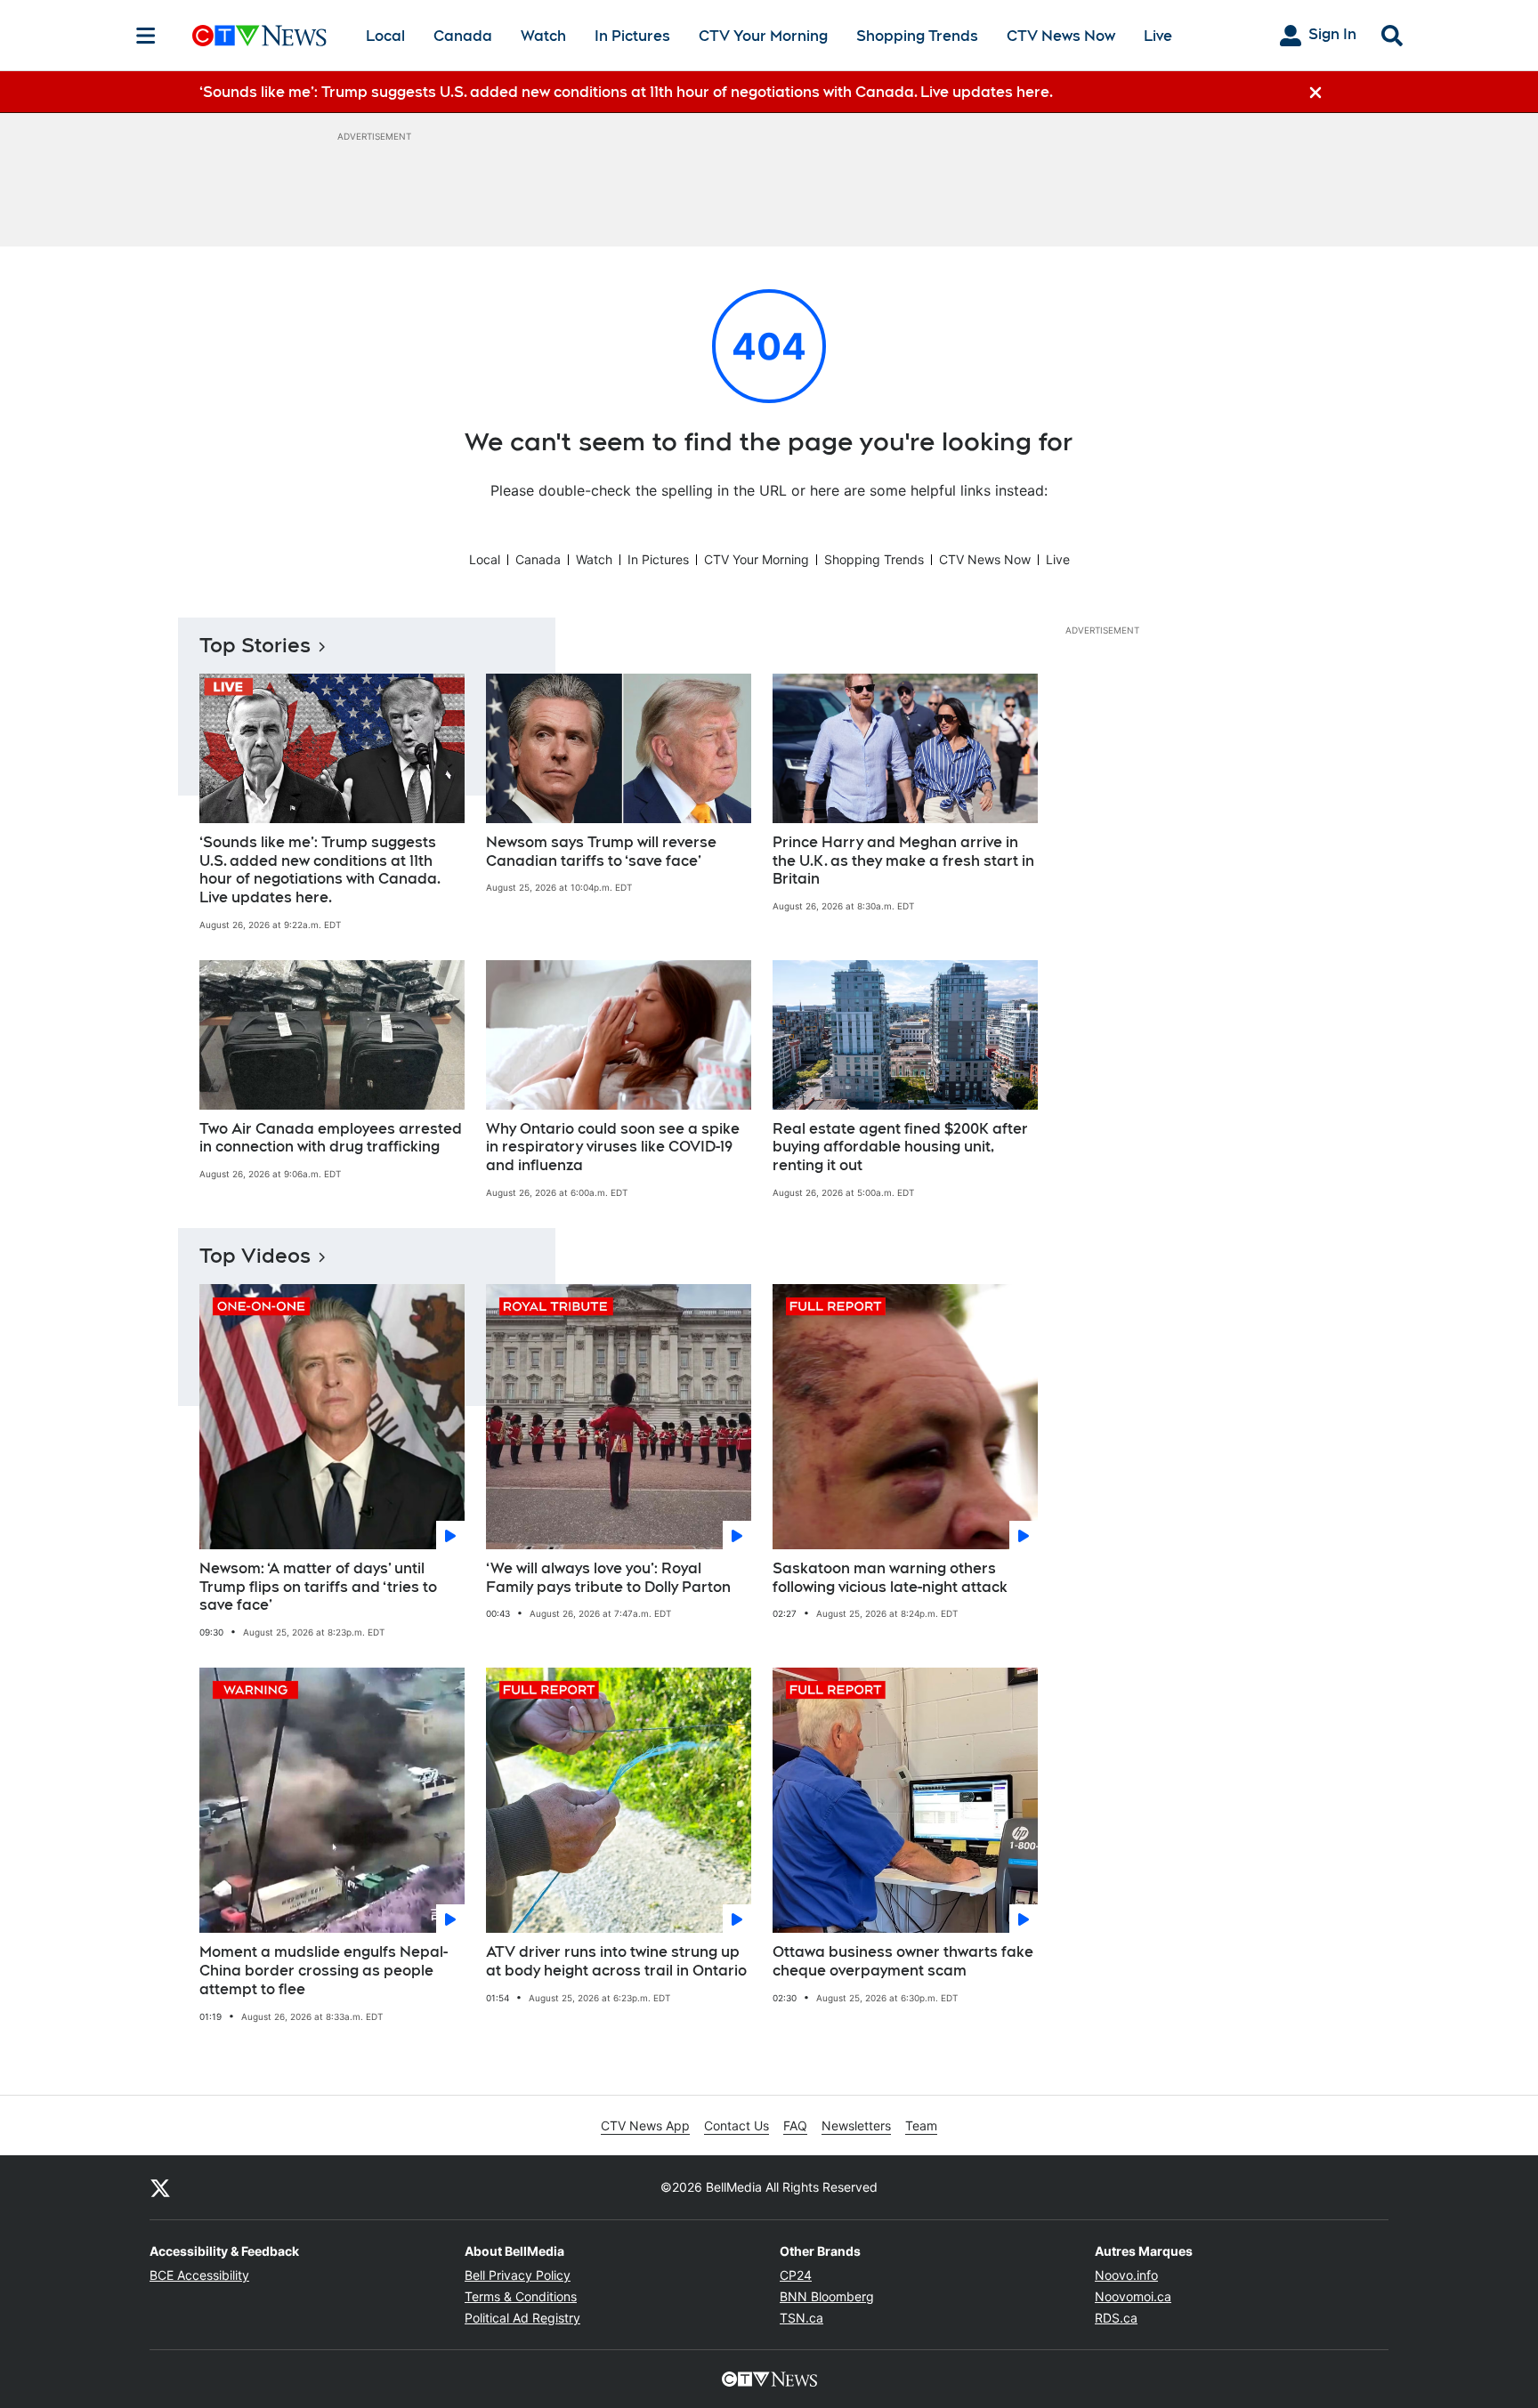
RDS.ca (1116, 2318)
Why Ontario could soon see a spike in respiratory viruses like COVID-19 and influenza (613, 1147)
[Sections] (146, 36)
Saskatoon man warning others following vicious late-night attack (890, 1578)
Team (921, 2125)
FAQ (795, 2125)
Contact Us (737, 2125)
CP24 (796, 2275)
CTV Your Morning (763, 36)
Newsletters (856, 2125)
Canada (463, 36)
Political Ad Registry (522, 2318)
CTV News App (645, 2125)
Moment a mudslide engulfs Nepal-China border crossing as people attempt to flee (324, 1971)
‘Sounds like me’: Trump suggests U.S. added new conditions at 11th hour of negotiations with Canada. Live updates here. (320, 870)
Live (1158, 36)
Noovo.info (1126, 2275)
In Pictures (632, 36)
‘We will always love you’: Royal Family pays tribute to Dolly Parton (608, 1578)
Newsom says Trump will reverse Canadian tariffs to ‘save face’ (601, 852)
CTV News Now (1061, 36)
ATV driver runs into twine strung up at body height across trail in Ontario (616, 1961)
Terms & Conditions (521, 2296)
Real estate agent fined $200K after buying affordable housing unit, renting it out (900, 1147)
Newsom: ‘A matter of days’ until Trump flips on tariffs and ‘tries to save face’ (318, 1587)
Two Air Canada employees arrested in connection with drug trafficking (331, 1138)
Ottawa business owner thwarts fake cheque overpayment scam (903, 1961)
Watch (543, 36)
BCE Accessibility (199, 2275)
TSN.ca (801, 2318)
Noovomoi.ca (1133, 2296)
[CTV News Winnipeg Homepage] (259, 36)
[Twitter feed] (160, 2187)
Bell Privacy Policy (518, 2275)
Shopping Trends (917, 36)
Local (385, 36)
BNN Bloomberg (827, 2296)
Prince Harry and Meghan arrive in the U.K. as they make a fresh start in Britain (903, 861)
